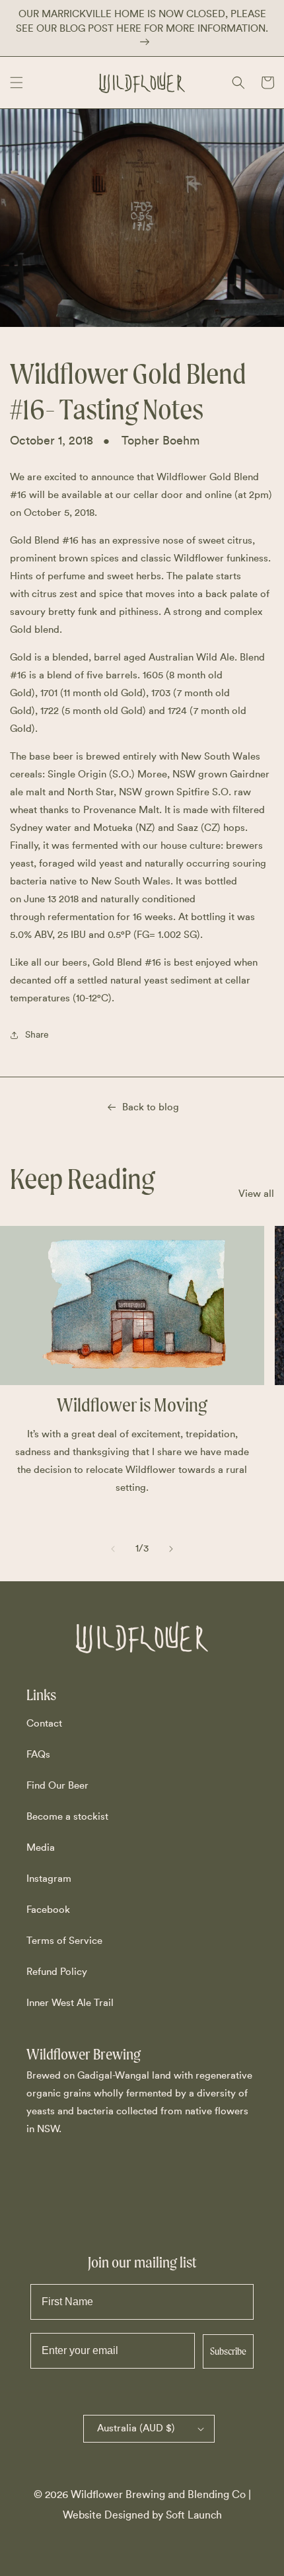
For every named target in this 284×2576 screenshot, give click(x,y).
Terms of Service (64, 1941)
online (218, 495)
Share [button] (37, 1035)
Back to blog (151, 1107)
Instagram (49, 1879)
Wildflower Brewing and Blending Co (158, 2495)
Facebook (48, 1910)
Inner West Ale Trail (70, 2003)
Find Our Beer (57, 1786)
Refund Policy (57, 1972)
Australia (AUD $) (136, 2428)
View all (256, 1194)
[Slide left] (113, 1549)
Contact (44, 1724)
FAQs (38, 1755)
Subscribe (228, 2351)
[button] (17, 83)
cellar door (158, 495)
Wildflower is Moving (132, 1405)
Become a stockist (67, 1817)
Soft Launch (194, 2515)
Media (41, 1848)
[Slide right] (171, 1549)
